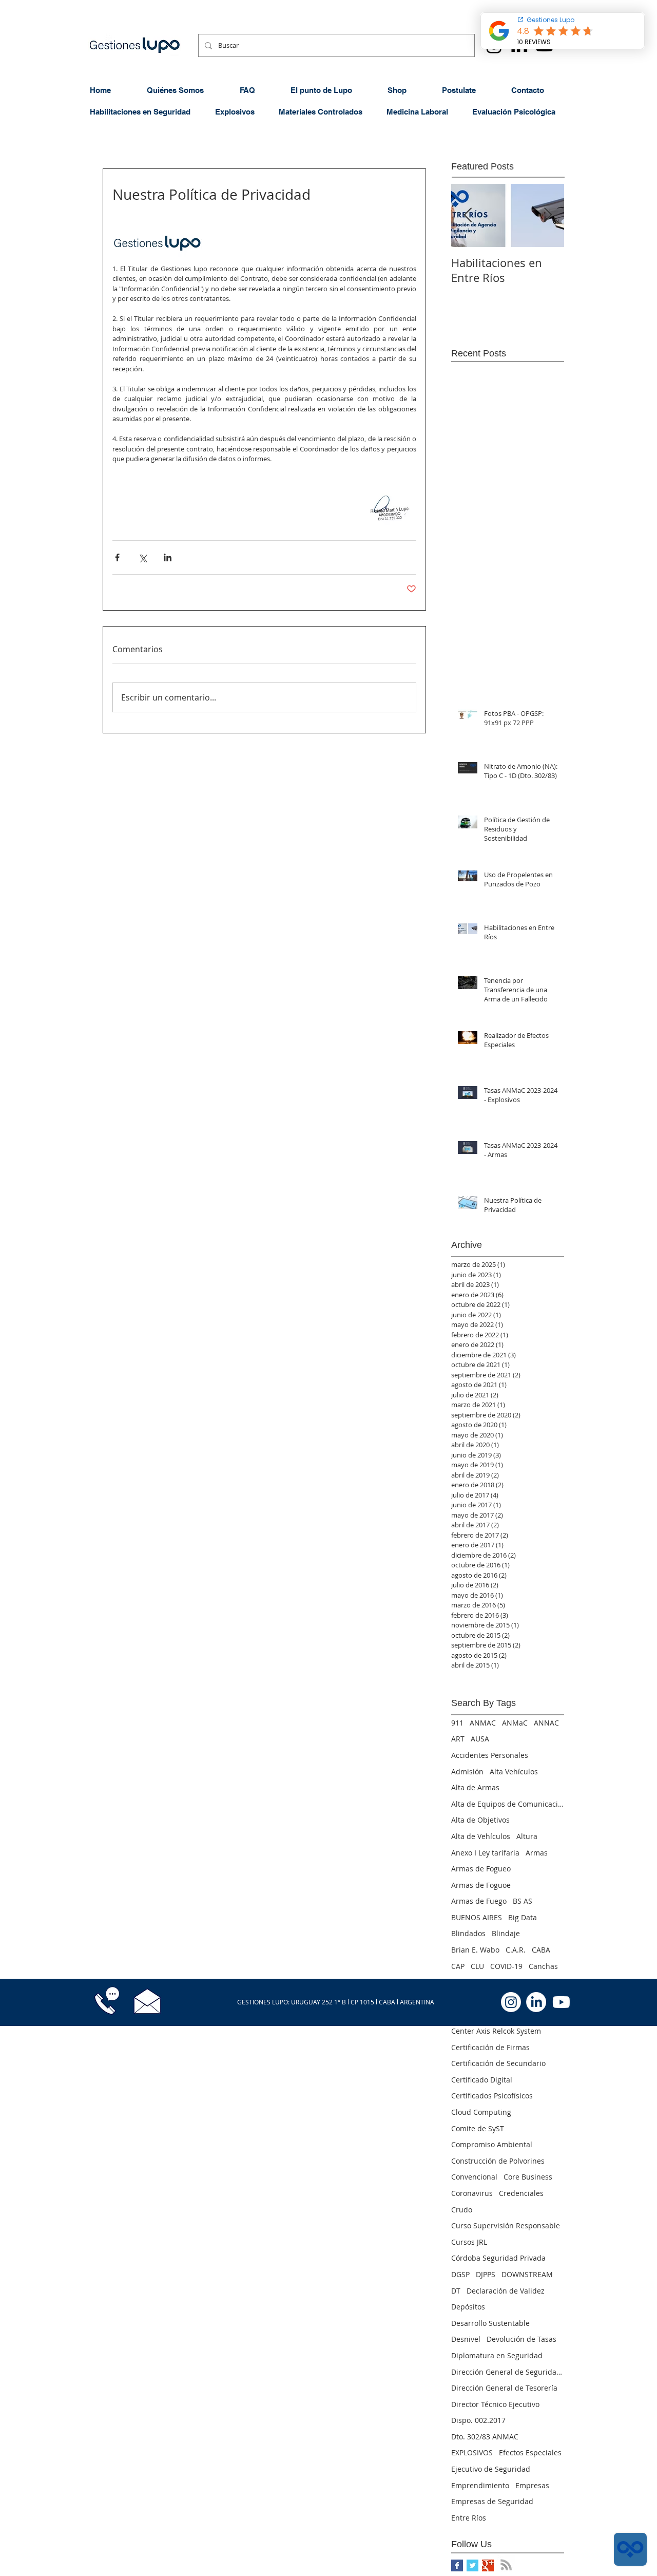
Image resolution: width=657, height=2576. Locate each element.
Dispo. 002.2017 (478, 2420)
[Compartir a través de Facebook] (117, 557)
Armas (537, 1853)
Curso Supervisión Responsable (506, 2225)
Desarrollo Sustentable (490, 2323)
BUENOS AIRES (477, 1917)
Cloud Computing (481, 2112)
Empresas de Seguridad (492, 2501)
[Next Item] (548, 215)
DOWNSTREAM (527, 2274)
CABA (541, 1950)
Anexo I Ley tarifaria (485, 1853)
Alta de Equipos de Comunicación (508, 1804)
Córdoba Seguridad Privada (498, 2258)
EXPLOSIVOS (472, 2452)
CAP (458, 1966)
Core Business (528, 2177)
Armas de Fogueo (481, 1869)
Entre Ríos (469, 2518)
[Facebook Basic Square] (457, 2565)
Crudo (462, 2210)
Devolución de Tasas (521, 2339)
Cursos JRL (469, 2242)
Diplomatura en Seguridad (497, 2355)
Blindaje (506, 1933)
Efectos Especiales (530, 2452)
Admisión (467, 1772)
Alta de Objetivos (480, 1820)
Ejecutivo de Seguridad (491, 2469)
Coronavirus (472, 2193)
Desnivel (466, 2339)
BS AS (523, 1901)
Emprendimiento (480, 2485)
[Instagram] (511, 2002)
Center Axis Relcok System (496, 2031)
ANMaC (515, 1723)
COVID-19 (506, 1966)
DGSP (460, 2274)
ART (458, 1739)
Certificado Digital (482, 2080)
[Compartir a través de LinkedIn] (168, 557)
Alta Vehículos (514, 1772)
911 (457, 1723)
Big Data (523, 1917)
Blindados (468, 1933)
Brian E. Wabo (475, 1950)
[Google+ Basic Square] (488, 2565)
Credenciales (521, 2193)
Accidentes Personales (490, 1755)
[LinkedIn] (536, 2002)
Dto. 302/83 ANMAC (485, 2437)
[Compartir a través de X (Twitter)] (142, 557)
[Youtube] (561, 2002)
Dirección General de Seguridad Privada (508, 2372)
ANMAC (483, 1723)
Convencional (474, 2177)
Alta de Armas (475, 1787)
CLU (477, 1966)
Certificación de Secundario (498, 2063)
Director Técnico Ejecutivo (495, 2404)
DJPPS (486, 2274)
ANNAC (546, 1723)
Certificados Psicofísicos (492, 2096)
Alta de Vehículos (481, 1836)
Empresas (532, 2485)
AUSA (480, 1739)
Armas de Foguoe (481, 1885)
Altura (527, 1836)
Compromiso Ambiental (492, 2144)
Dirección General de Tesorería (504, 2388)
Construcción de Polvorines (498, 2161)
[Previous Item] (468, 215)
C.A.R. (516, 1950)
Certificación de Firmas (490, 2047)
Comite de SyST (478, 2128)
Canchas (543, 1966)
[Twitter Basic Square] (472, 2565)
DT (456, 2291)
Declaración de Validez (506, 2291)
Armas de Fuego (479, 1901)
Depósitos (468, 2307)
